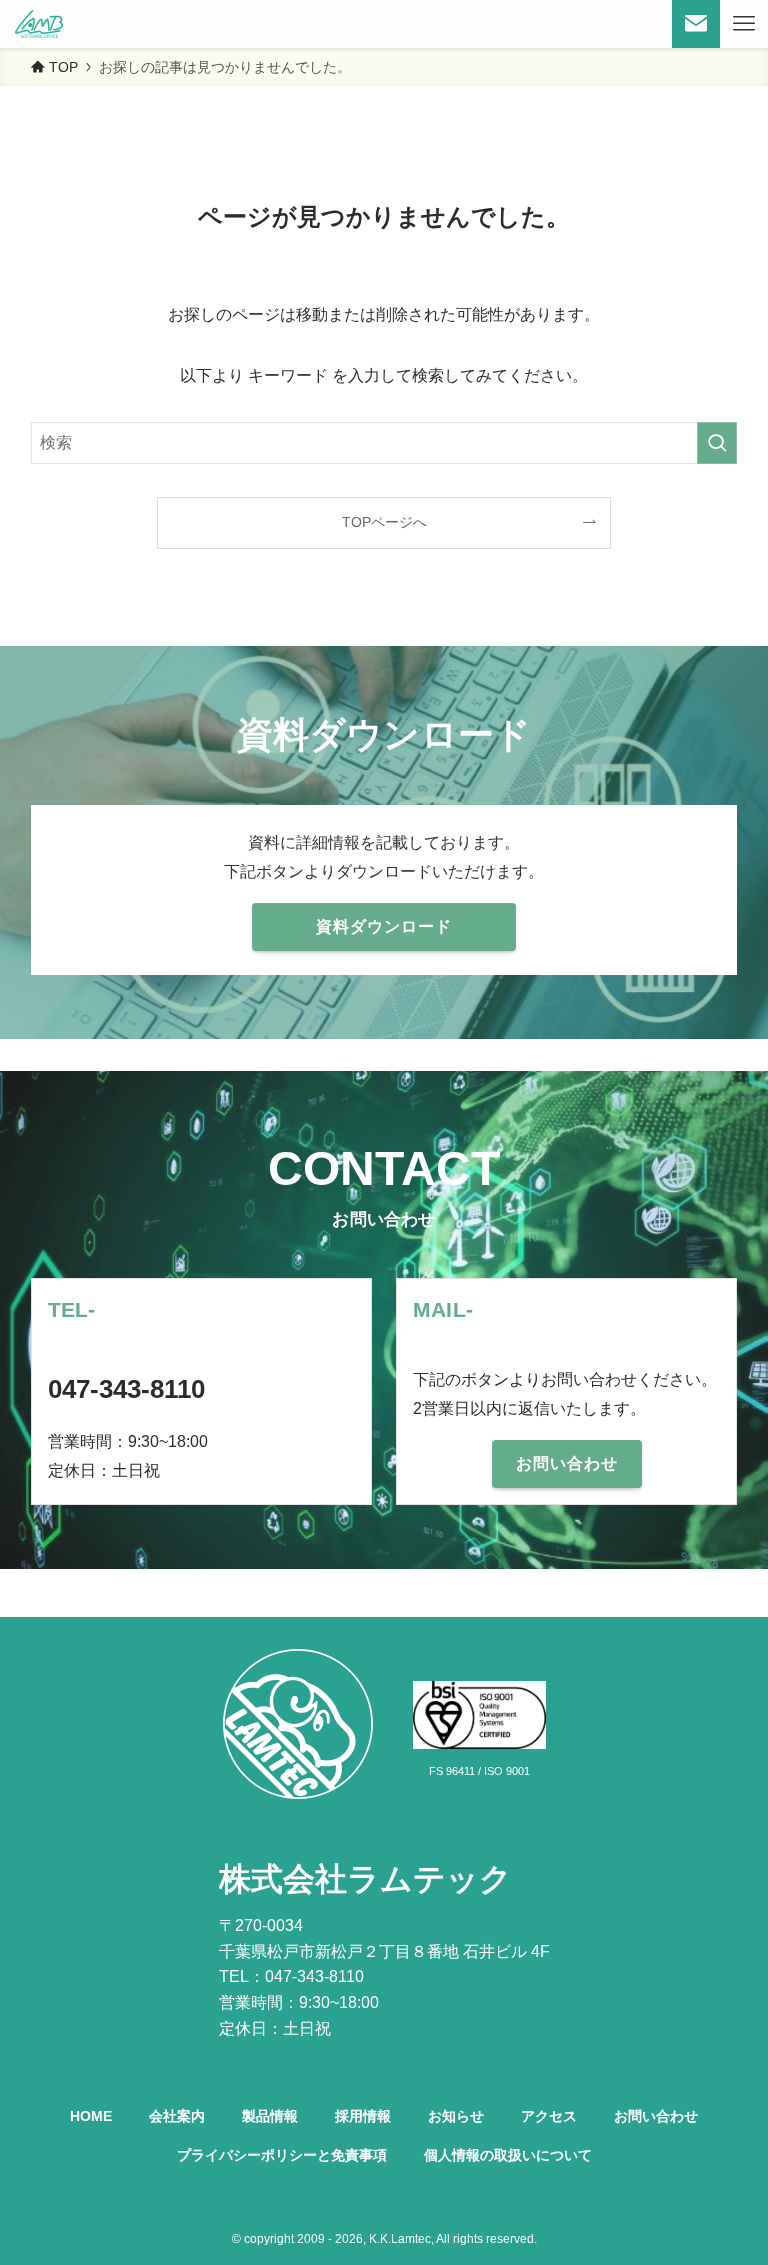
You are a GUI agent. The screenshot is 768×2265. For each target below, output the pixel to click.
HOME (91, 2116)
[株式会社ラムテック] (39, 24)
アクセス (549, 2116)
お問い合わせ (656, 2116)
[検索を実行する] (717, 443)
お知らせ (456, 2116)
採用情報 (363, 2116)
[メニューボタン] (744, 24)
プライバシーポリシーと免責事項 (282, 2155)
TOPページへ (384, 522)
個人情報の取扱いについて (508, 2155)
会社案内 (177, 2116)
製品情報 (270, 2116)
